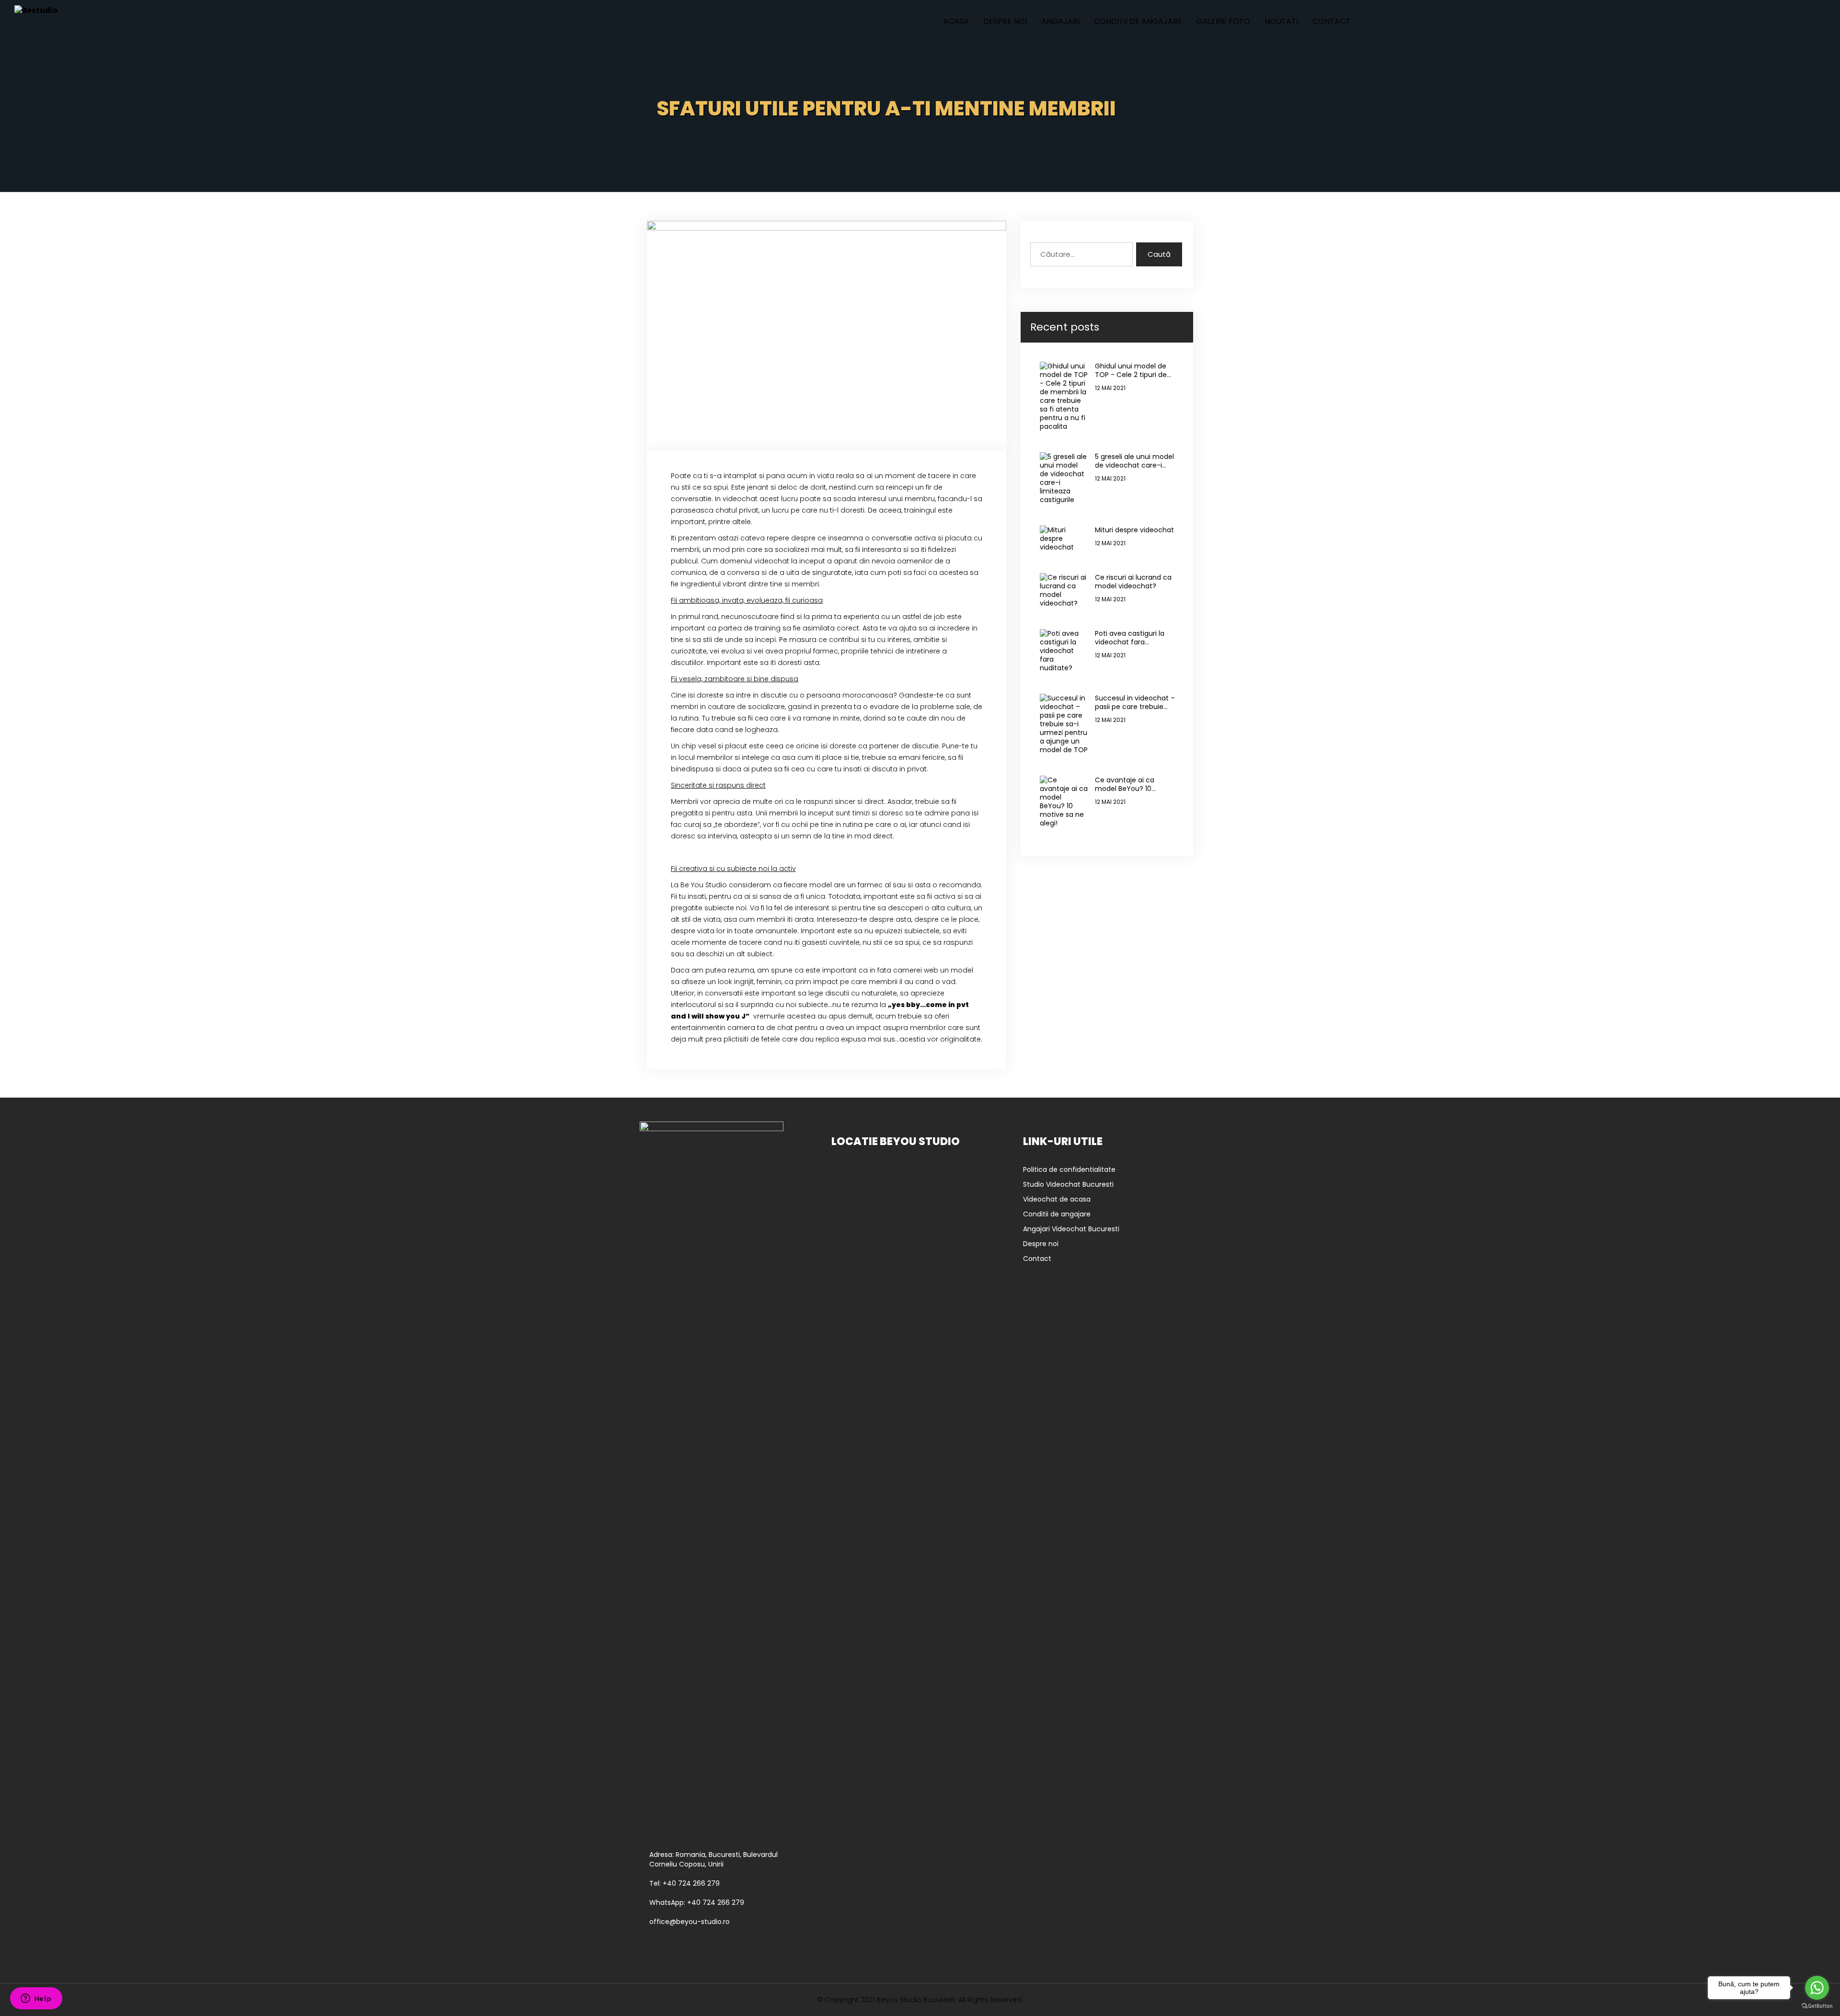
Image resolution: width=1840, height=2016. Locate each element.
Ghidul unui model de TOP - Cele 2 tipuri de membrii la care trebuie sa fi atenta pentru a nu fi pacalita (1135, 370)
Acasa (956, 21)
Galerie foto (1223, 21)
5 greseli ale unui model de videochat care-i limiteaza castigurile (1134, 461)
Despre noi (1005, 21)
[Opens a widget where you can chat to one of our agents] (36, 1999)
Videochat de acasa (1057, 1199)
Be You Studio (704, 885)
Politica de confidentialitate (1069, 1169)
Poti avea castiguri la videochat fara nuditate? (1130, 638)
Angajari (1060, 21)
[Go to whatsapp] (1817, 1988)
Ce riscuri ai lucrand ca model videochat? (1133, 582)
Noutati (1281, 21)
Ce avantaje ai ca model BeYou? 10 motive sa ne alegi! (1127, 784)
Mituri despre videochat (1134, 530)
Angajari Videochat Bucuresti (1071, 1229)
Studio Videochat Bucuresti (1068, 1184)
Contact (1331, 21)
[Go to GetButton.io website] (1817, 2006)
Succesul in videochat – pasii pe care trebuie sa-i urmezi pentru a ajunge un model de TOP (1135, 702)
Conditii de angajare (1138, 21)
